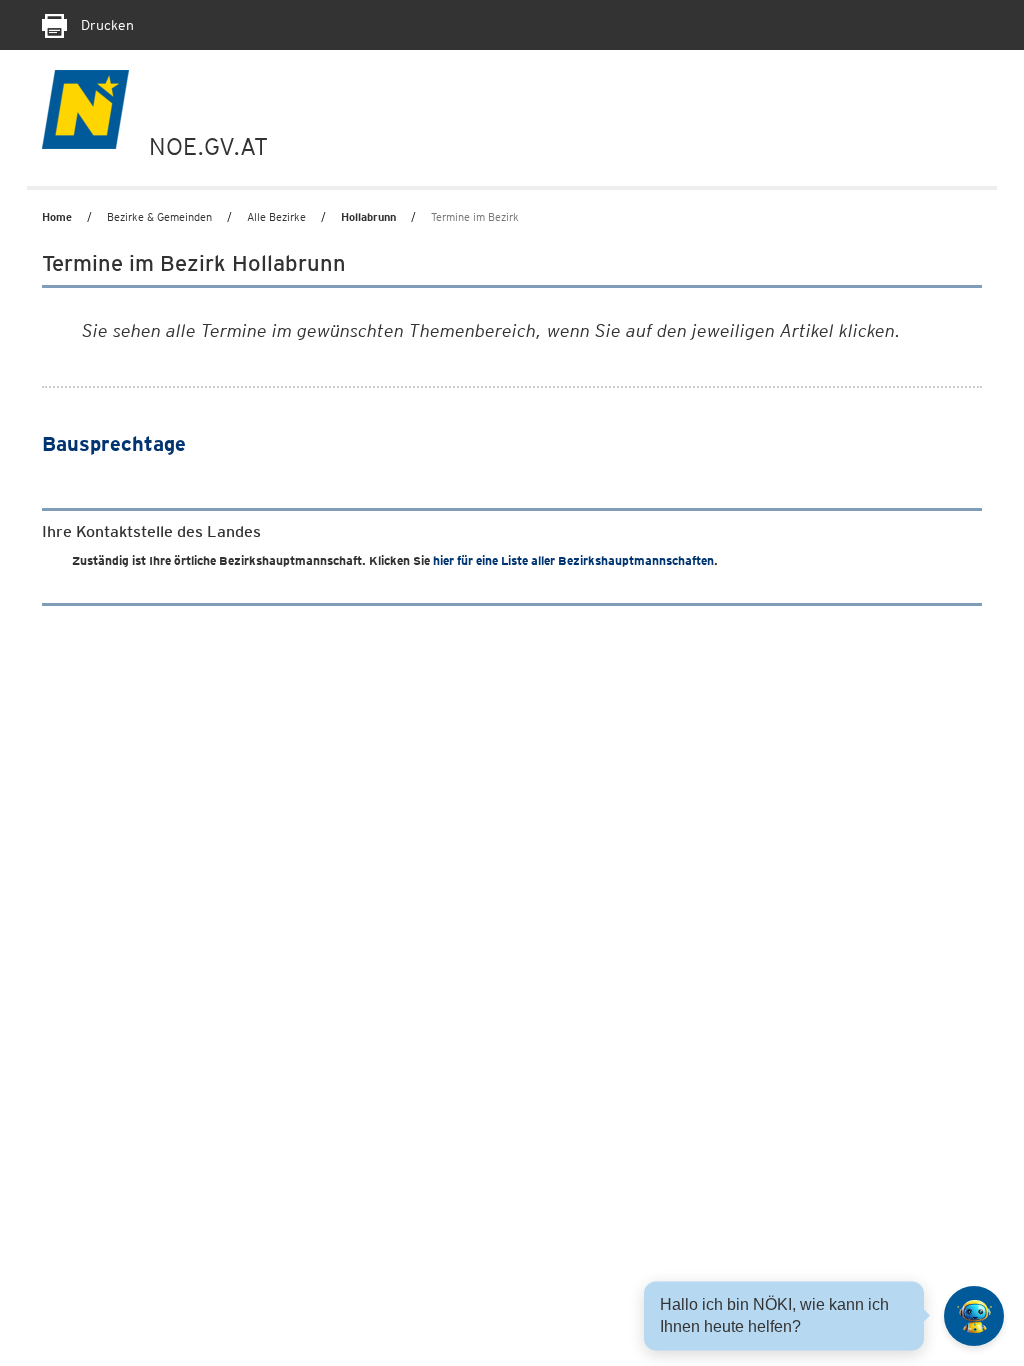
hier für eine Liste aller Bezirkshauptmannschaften (573, 560)
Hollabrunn (368, 217)
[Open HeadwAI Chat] (974, 1316)
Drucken (105, 25)
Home (57, 217)
